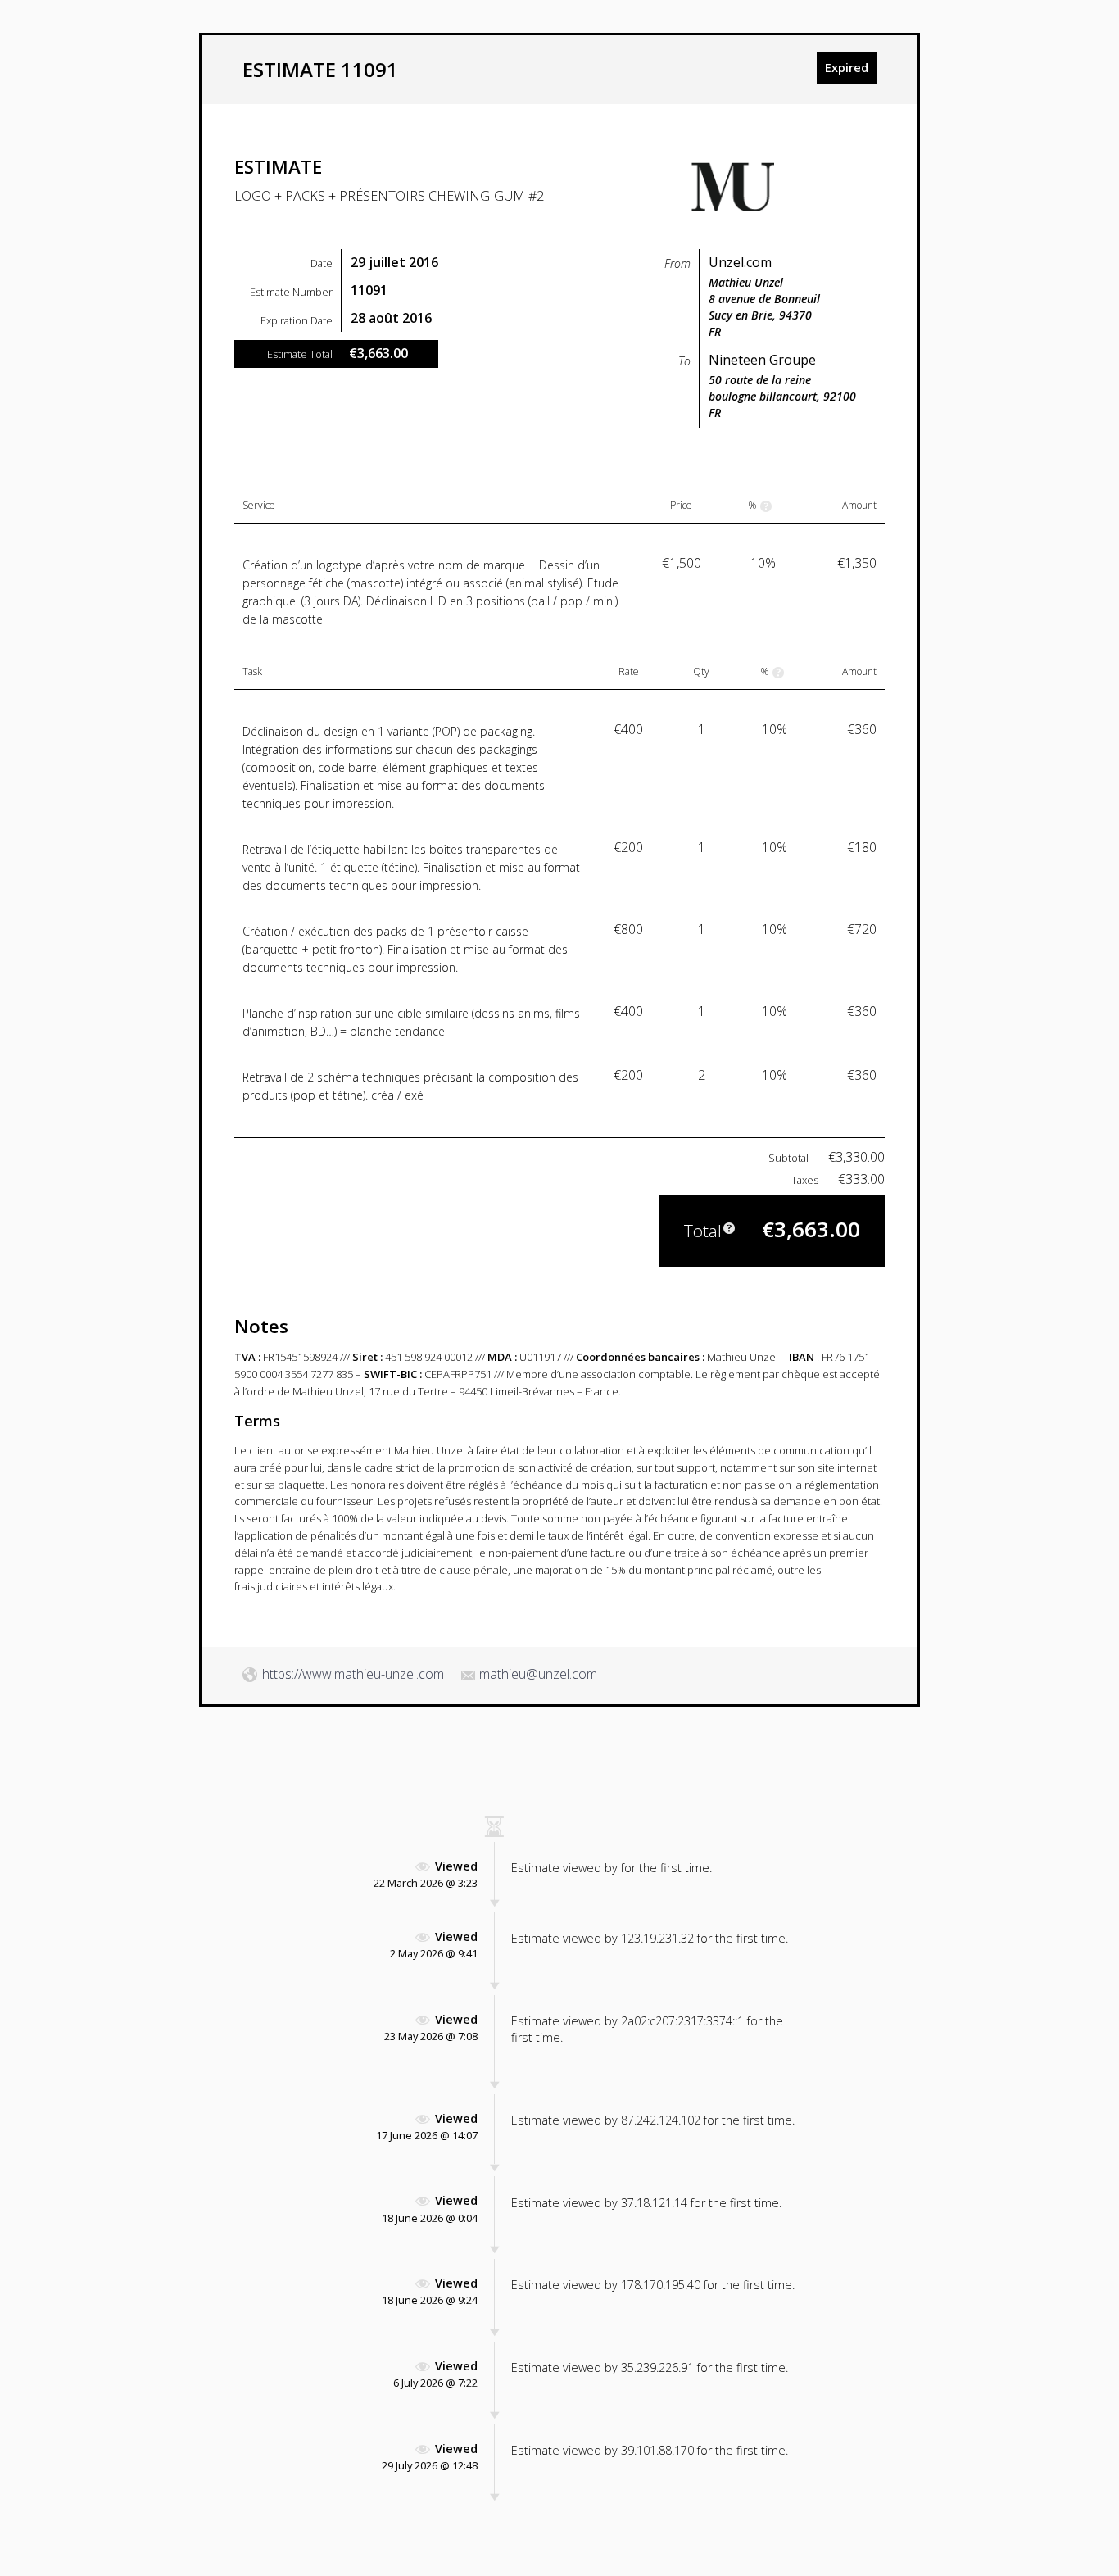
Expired (847, 68)
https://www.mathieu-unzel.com (353, 1674)
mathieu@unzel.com (538, 1674)
